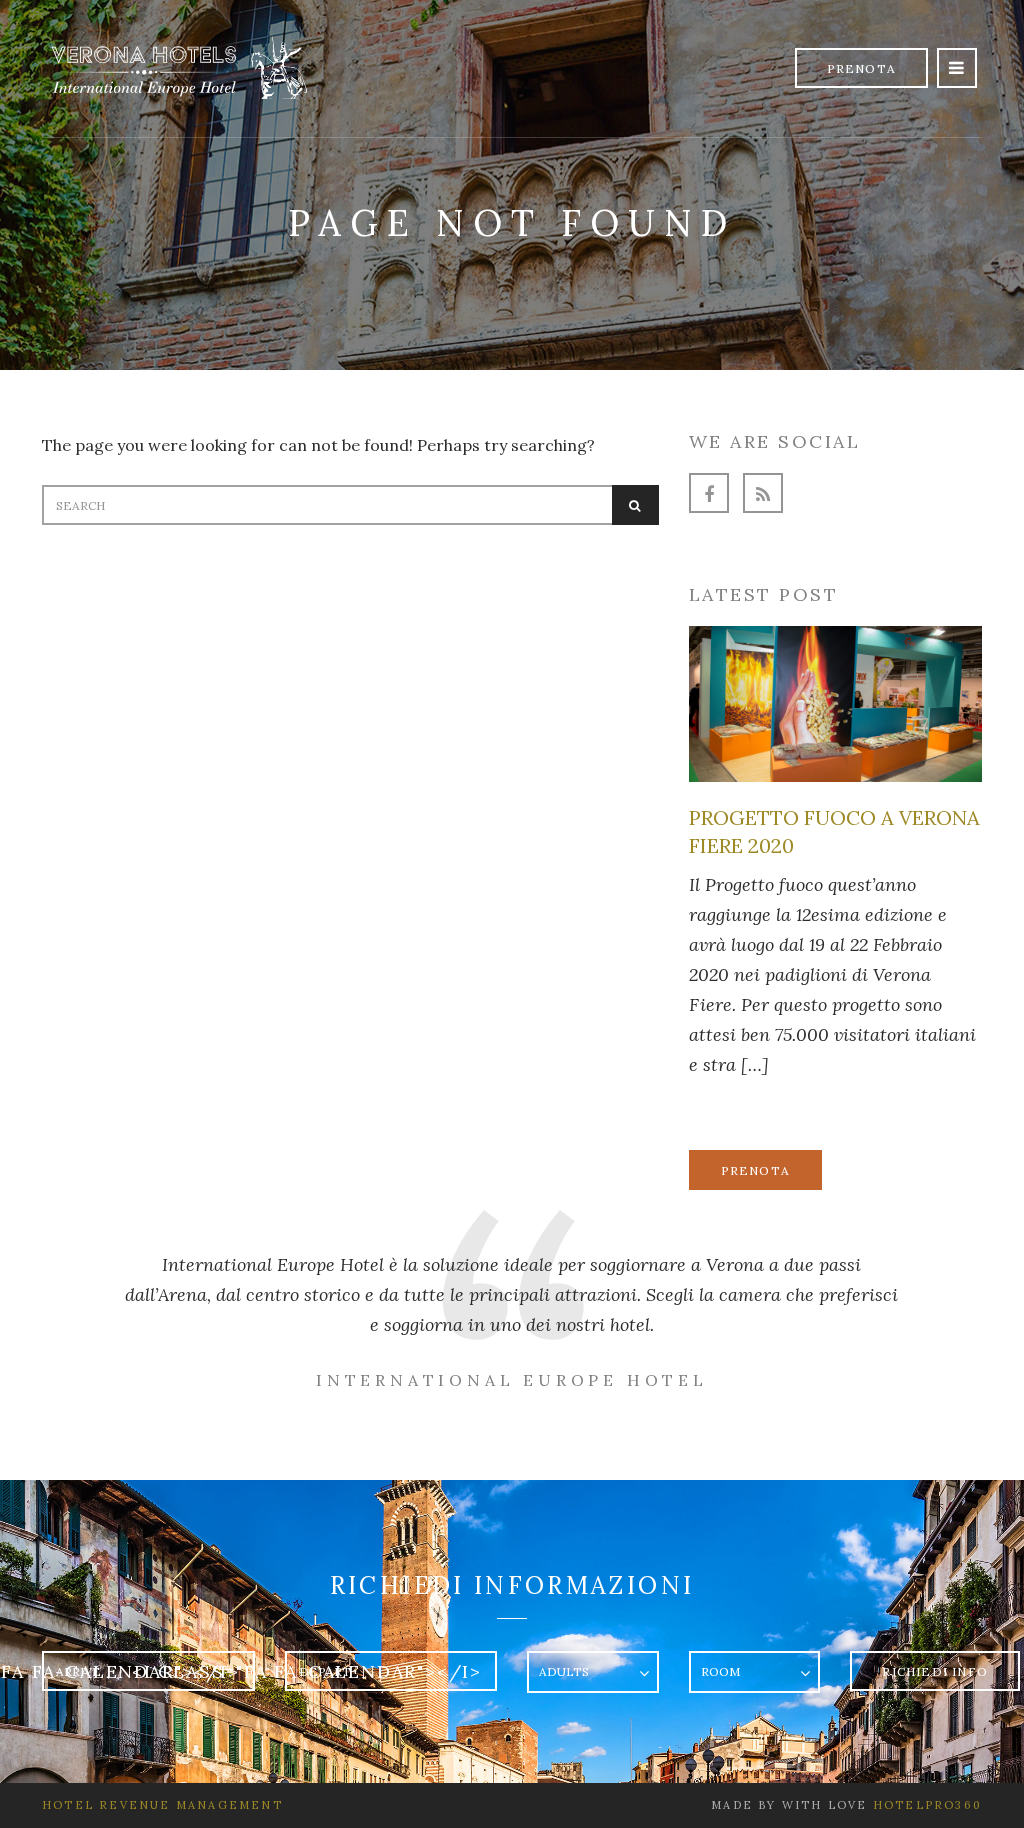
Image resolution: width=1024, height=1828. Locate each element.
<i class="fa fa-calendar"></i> (307, 1671)
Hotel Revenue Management (162, 1805)
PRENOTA (755, 1170)
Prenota (861, 68)
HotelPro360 (927, 1805)
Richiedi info (935, 1671)
